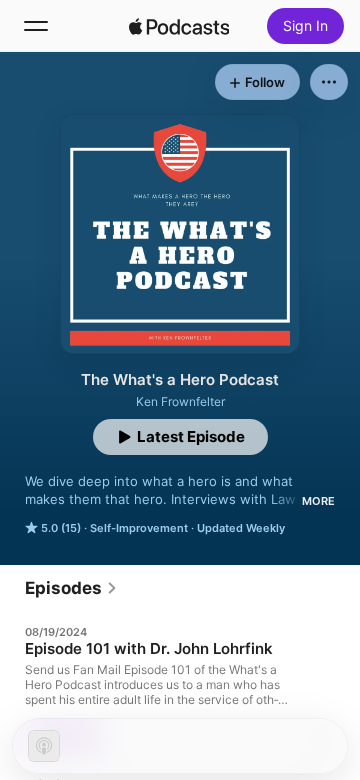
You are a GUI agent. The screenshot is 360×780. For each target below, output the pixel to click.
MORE (318, 501)
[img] (179, 26)
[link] (71, 588)
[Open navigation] (36, 26)
